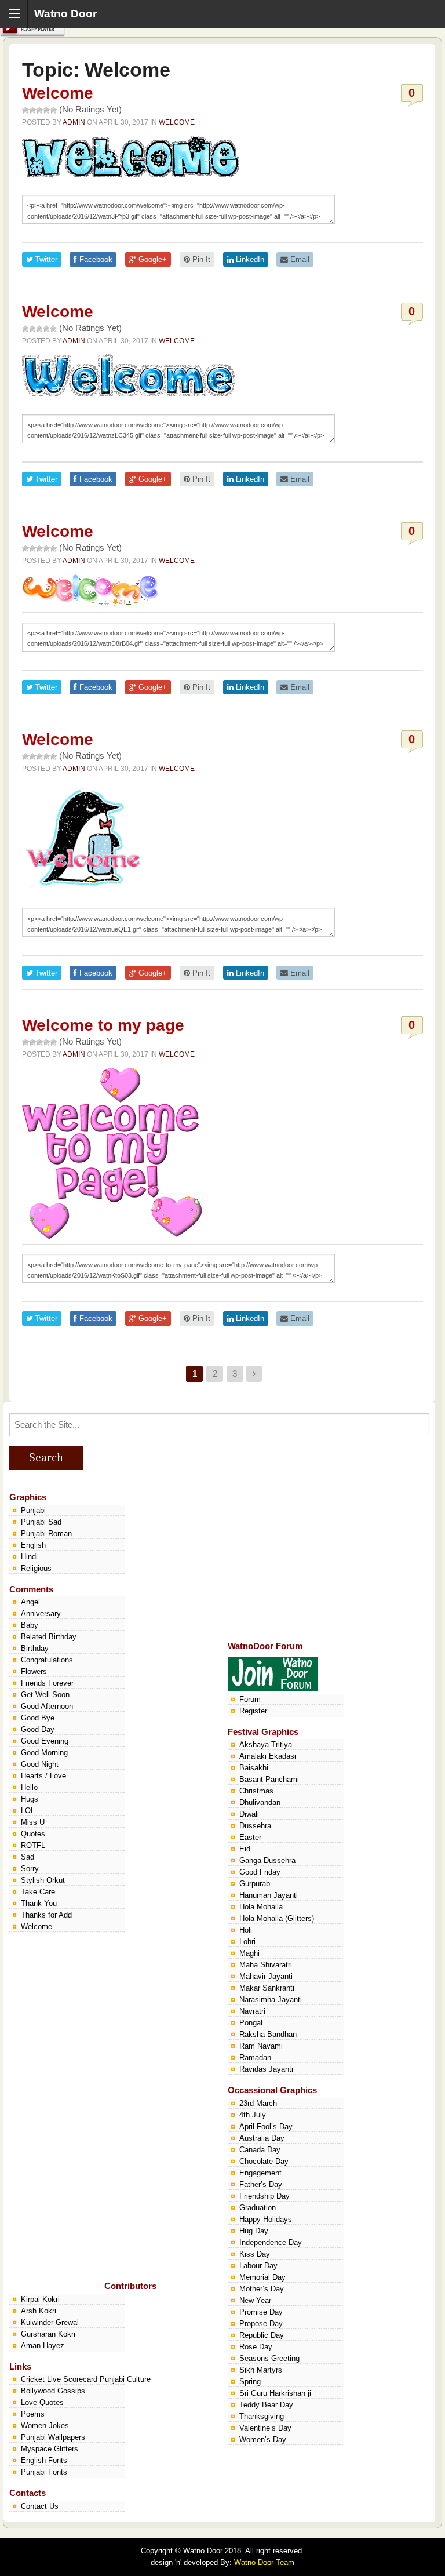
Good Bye (38, 1718)
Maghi (249, 1953)
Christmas (256, 1791)
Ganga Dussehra (267, 1860)
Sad (28, 1857)
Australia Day (262, 2138)
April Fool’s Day (266, 2126)
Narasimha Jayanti (271, 2000)
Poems (33, 2414)
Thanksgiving (262, 2416)
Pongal (251, 2023)
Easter (250, 1837)
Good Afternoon (47, 1706)
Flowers (34, 1671)
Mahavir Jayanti (266, 1976)
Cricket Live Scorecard (59, 2379)
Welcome (58, 93)
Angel (30, 1602)
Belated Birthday (49, 1637)
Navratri (252, 2011)
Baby (30, 1625)
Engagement (260, 2173)
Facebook (95, 259)
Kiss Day (255, 2254)
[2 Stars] (32, 110)
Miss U (33, 1822)
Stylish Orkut (43, 1880)
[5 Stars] (53, 110)
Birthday (35, 1648)
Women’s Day (263, 2439)
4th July (253, 2115)
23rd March (258, 2103)
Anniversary (41, 1613)
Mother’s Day (262, 2289)
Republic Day (262, 2335)
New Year (255, 2300)
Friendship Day (265, 2196)
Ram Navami (261, 2046)
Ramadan (255, 2057)
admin (74, 122)
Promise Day (261, 2312)
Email (299, 259)
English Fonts (44, 2460)
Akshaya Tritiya (266, 1744)
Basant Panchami (269, 1779)
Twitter (45, 259)
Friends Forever (47, 1683)
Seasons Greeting (269, 2358)
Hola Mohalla (261, 1907)
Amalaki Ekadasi (268, 1756)
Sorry (30, 1869)
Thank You (39, 1903)
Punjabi (33, 1510)
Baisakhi (254, 1768)
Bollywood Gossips (53, 2391)
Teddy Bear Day (266, 2405)
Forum (250, 1699)
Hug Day (254, 2231)
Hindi (29, 1557)
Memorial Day (262, 2277)
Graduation (258, 2208)
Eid (245, 1849)
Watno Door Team (264, 2562)
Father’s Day (261, 2184)
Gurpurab (255, 1884)
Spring (250, 2382)
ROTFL (33, 1845)
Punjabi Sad (41, 1522)
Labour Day (258, 2266)
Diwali (249, 1814)
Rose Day (256, 2347)
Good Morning (44, 1753)
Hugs (30, 1799)
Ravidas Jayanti (266, 2069)
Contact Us (40, 2506)
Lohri (247, 1942)
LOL (28, 1811)
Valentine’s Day (265, 2428)
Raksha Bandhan (268, 2034)
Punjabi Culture (125, 2379)
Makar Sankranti (267, 1988)
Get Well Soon (45, 1695)
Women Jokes (45, 2426)
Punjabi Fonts (44, 2472)
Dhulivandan (260, 1802)
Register (253, 1711)
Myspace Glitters (50, 2449)
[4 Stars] (46, 110)
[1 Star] (25, 110)
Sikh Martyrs (261, 2370)
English (33, 1545)
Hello (29, 1787)
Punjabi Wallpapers (53, 2437)
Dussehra (255, 1826)
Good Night (40, 1764)
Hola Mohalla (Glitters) (277, 1918)
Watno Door (65, 14)
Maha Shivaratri (266, 1965)
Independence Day (271, 2242)
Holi (246, 1930)
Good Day (38, 1729)
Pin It (200, 259)
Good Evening (45, 1741)
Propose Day (261, 2324)
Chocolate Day (264, 2161)
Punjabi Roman (46, 1533)
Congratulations (47, 1660)
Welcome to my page (103, 1025)
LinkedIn (249, 259)
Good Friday (260, 1872)
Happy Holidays (266, 2219)
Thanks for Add (46, 1915)
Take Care (38, 1892)
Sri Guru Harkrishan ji (275, 2393)
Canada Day (260, 2150)
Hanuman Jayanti (269, 1895)
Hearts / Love (43, 1776)
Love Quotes (42, 2402)
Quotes (33, 1834)
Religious (36, 1568)
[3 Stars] (39, 110)
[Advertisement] (315, 1555)
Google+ (152, 259)
